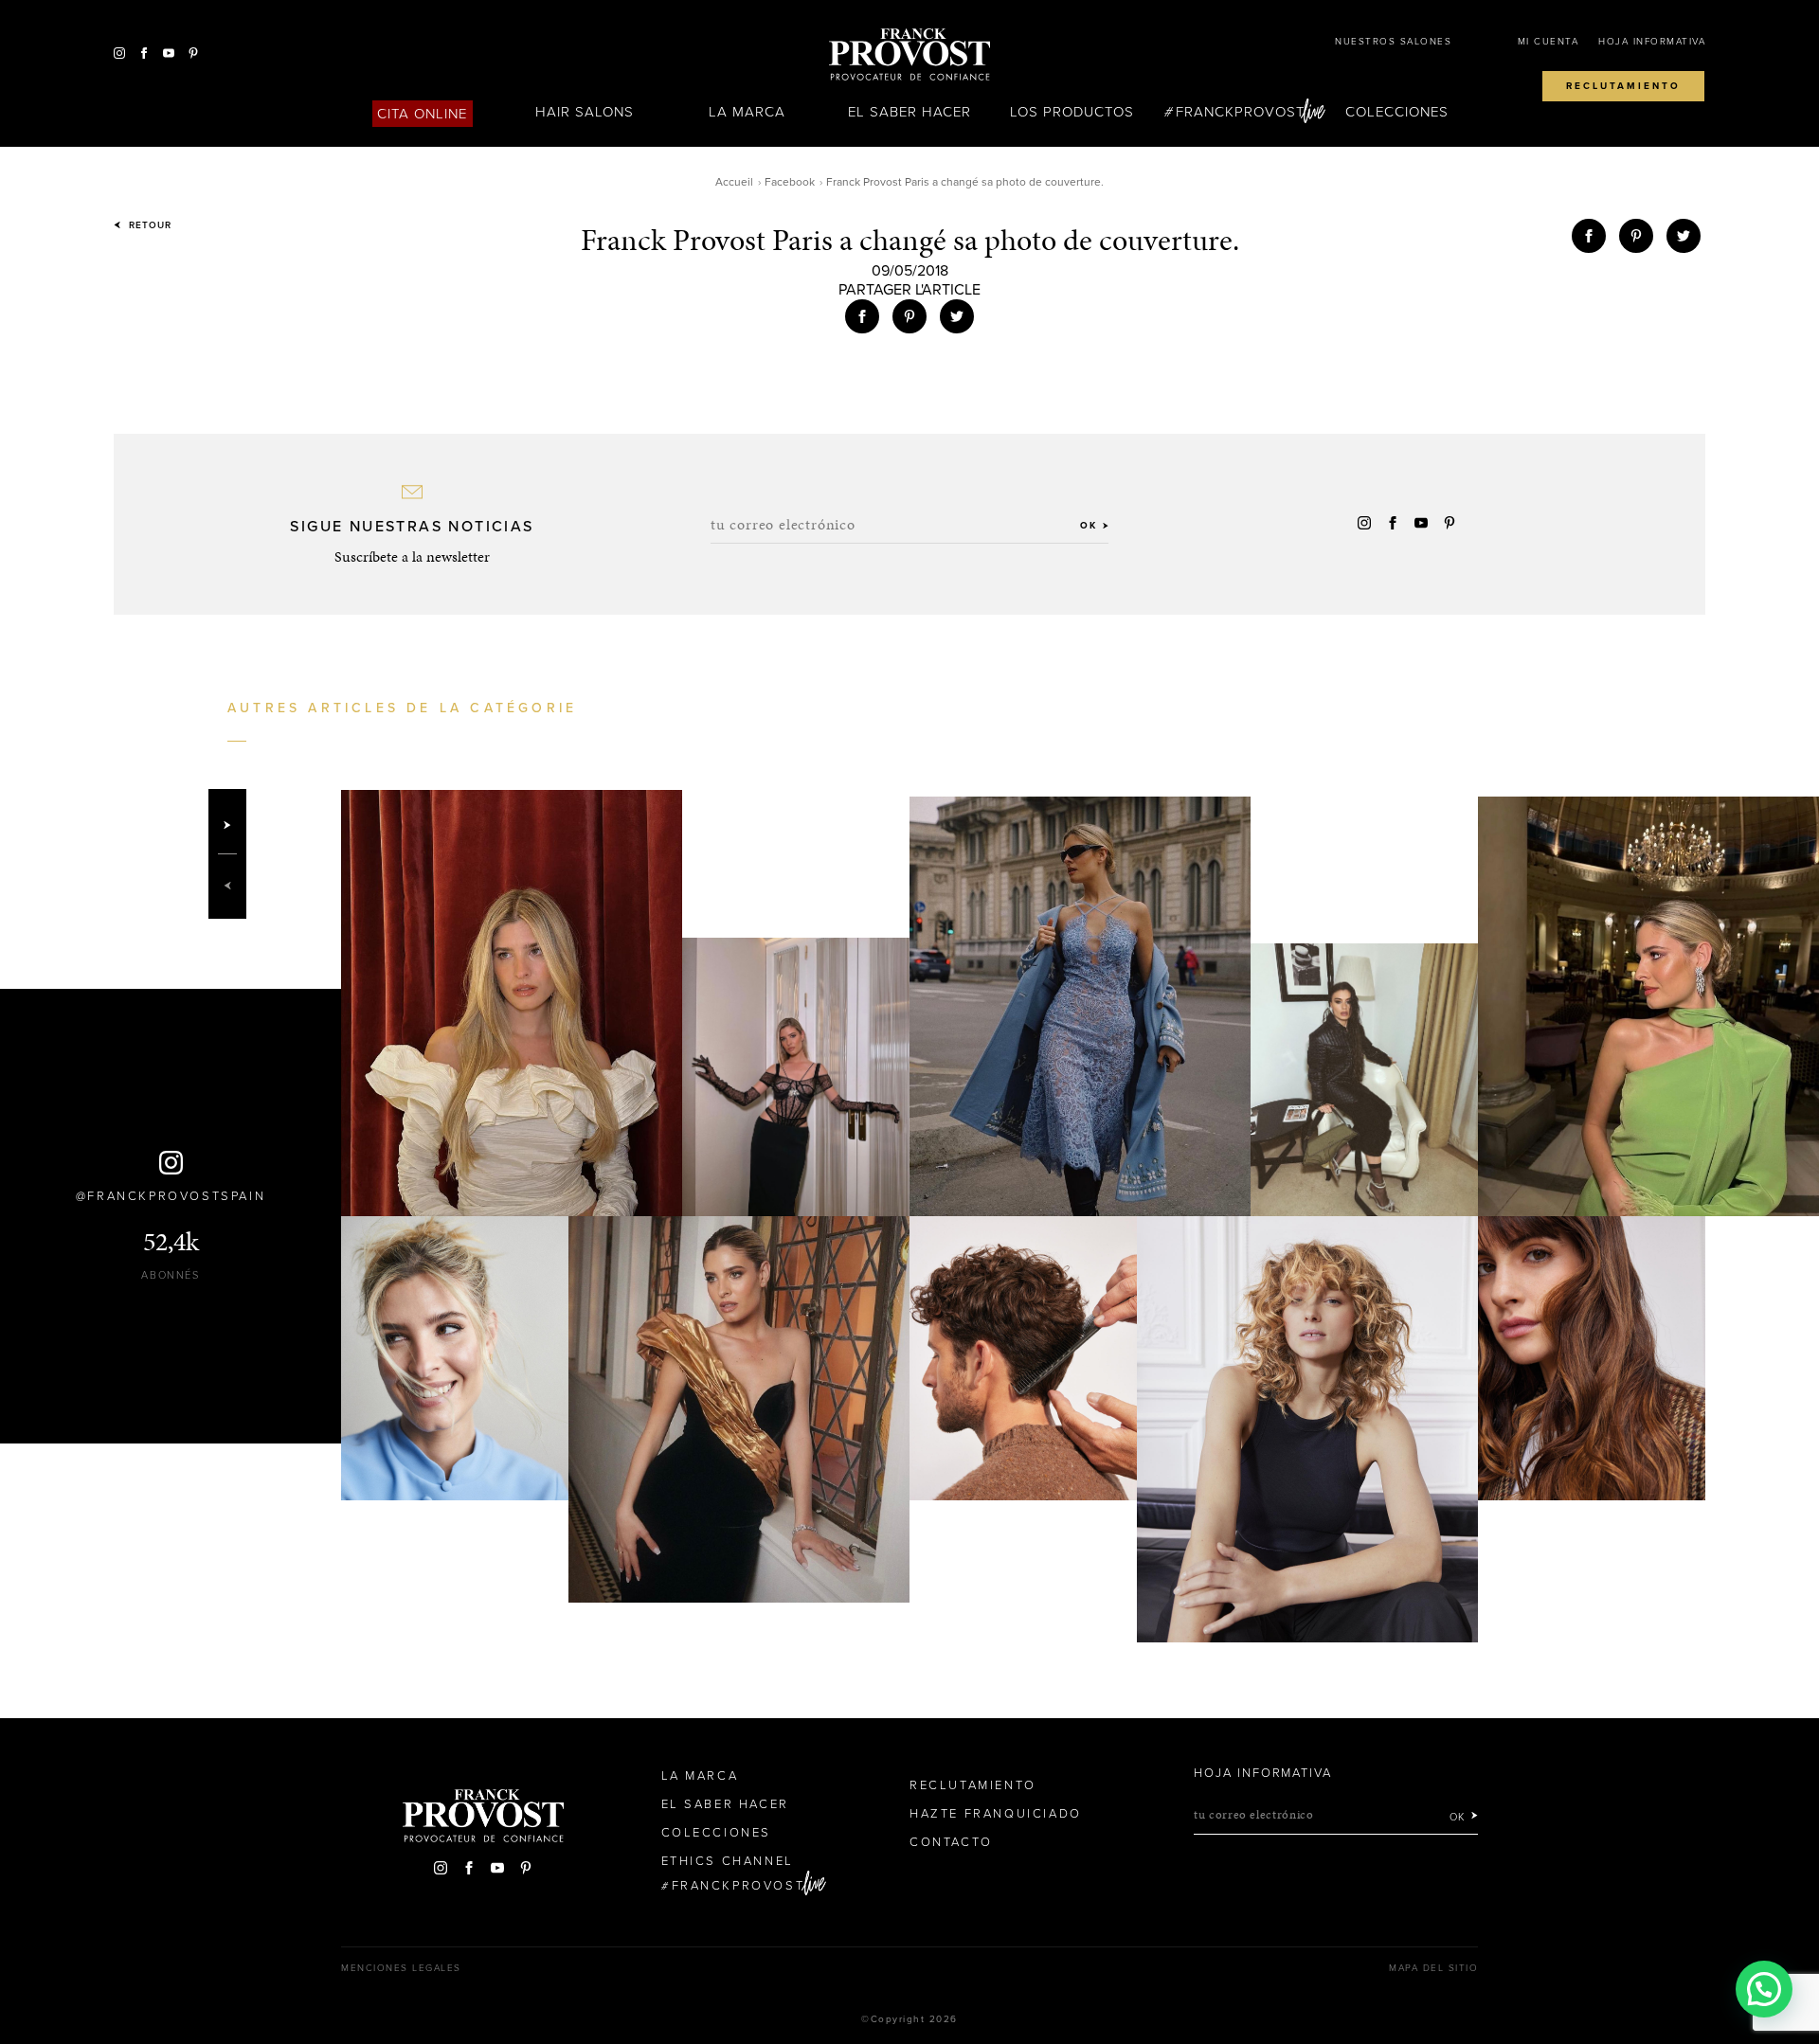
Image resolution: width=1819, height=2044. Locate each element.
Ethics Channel (728, 1861)
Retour (148, 225)
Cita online (423, 114)
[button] (1764, 1989)
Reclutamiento (1623, 86)
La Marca (747, 112)
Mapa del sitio (1433, 1968)
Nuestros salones (1393, 42)
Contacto (951, 1842)
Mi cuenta (1549, 42)
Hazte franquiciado (996, 1814)
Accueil (734, 182)
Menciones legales (401, 1968)
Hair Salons (585, 112)
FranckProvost (1241, 112)
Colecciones (1397, 112)
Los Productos (1072, 112)
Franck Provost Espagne (909, 55)
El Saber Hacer (910, 112)
